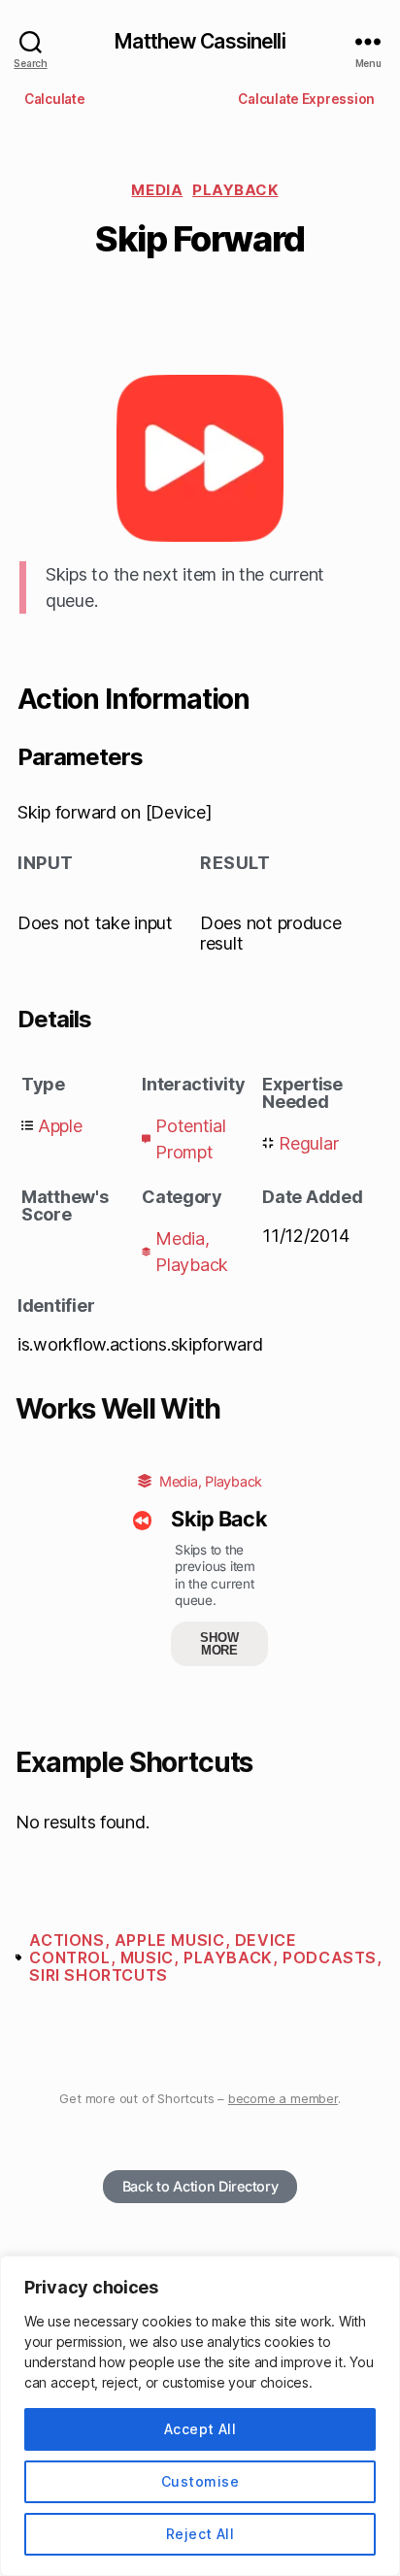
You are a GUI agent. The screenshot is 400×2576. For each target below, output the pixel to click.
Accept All (200, 2429)
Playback (235, 190)
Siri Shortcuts (98, 1975)
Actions (67, 1940)
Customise (200, 2481)
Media (157, 190)
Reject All (200, 2534)
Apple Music (170, 1940)
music (147, 1957)
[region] (200, 2416)
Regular (308, 1143)
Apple (60, 1126)
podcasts (330, 1957)
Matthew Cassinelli (200, 41)
